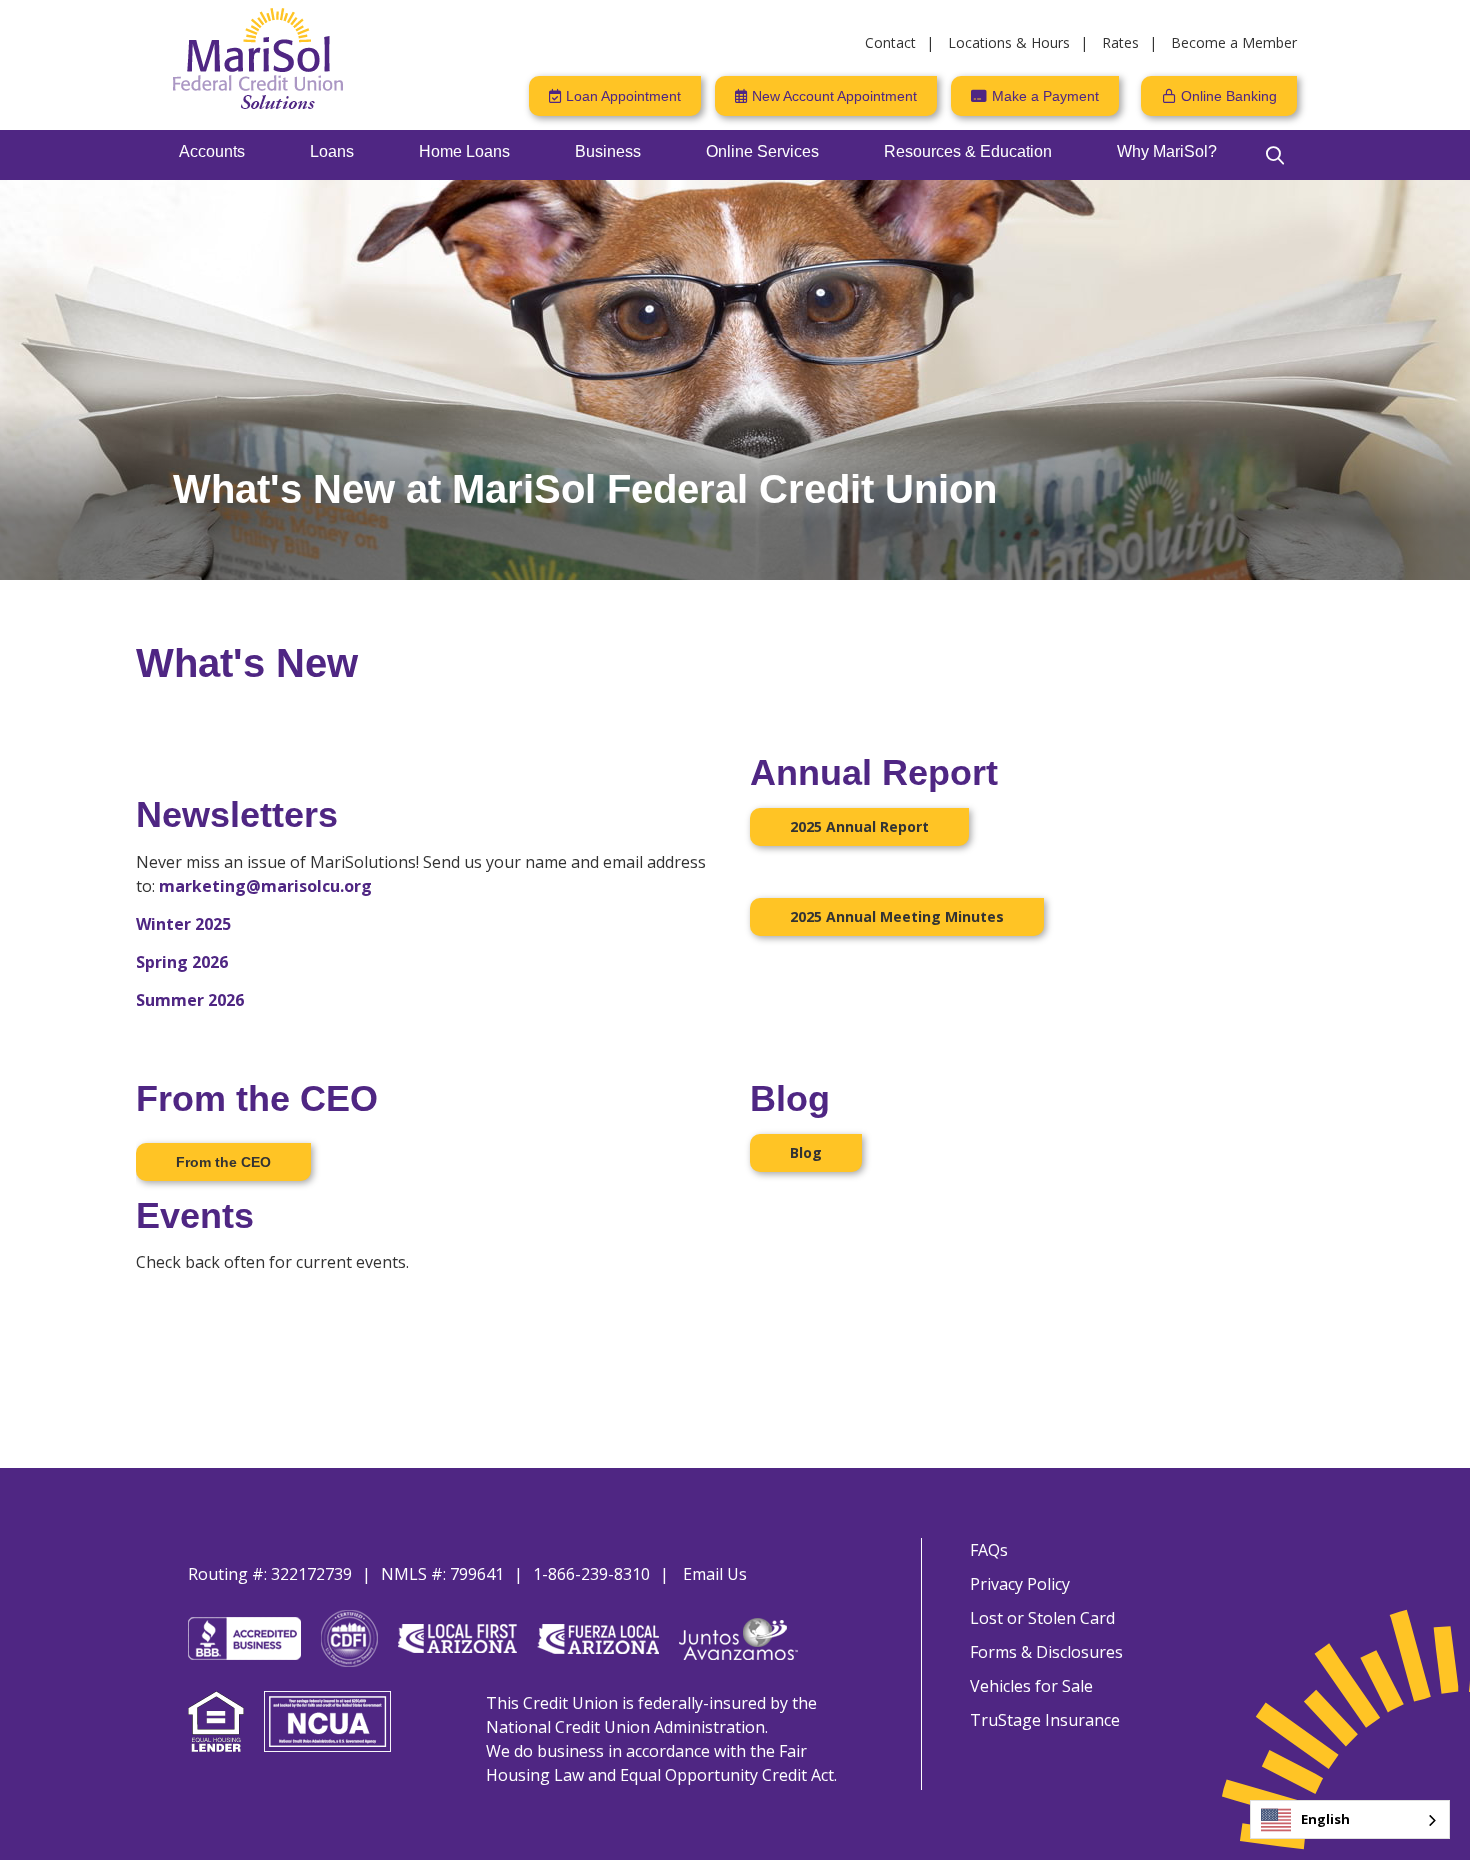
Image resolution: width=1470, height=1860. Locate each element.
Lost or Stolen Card (1042, 1618)
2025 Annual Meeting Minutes (897, 916)
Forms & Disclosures (1046, 1652)
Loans (332, 151)
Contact (890, 42)
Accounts (212, 151)
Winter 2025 (183, 924)
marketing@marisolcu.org (265, 886)
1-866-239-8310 (591, 1574)
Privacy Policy (1020, 1584)
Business (608, 151)
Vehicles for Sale (1031, 1686)
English (1325, 1819)
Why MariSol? (1167, 151)
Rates (1120, 42)
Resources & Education (968, 151)
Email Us (715, 1574)
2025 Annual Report (859, 826)
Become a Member (1234, 42)
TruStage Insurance (1045, 1720)
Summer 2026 (190, 1000)
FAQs (989, 1550)
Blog (806, 1152)
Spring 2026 (182, 962)
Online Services (762, 151)
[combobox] (1350, 1819)
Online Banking (1229, 96)
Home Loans (464, 151)
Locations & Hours (1009, 42)
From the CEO (223, 1162)
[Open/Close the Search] (1275, 155)
